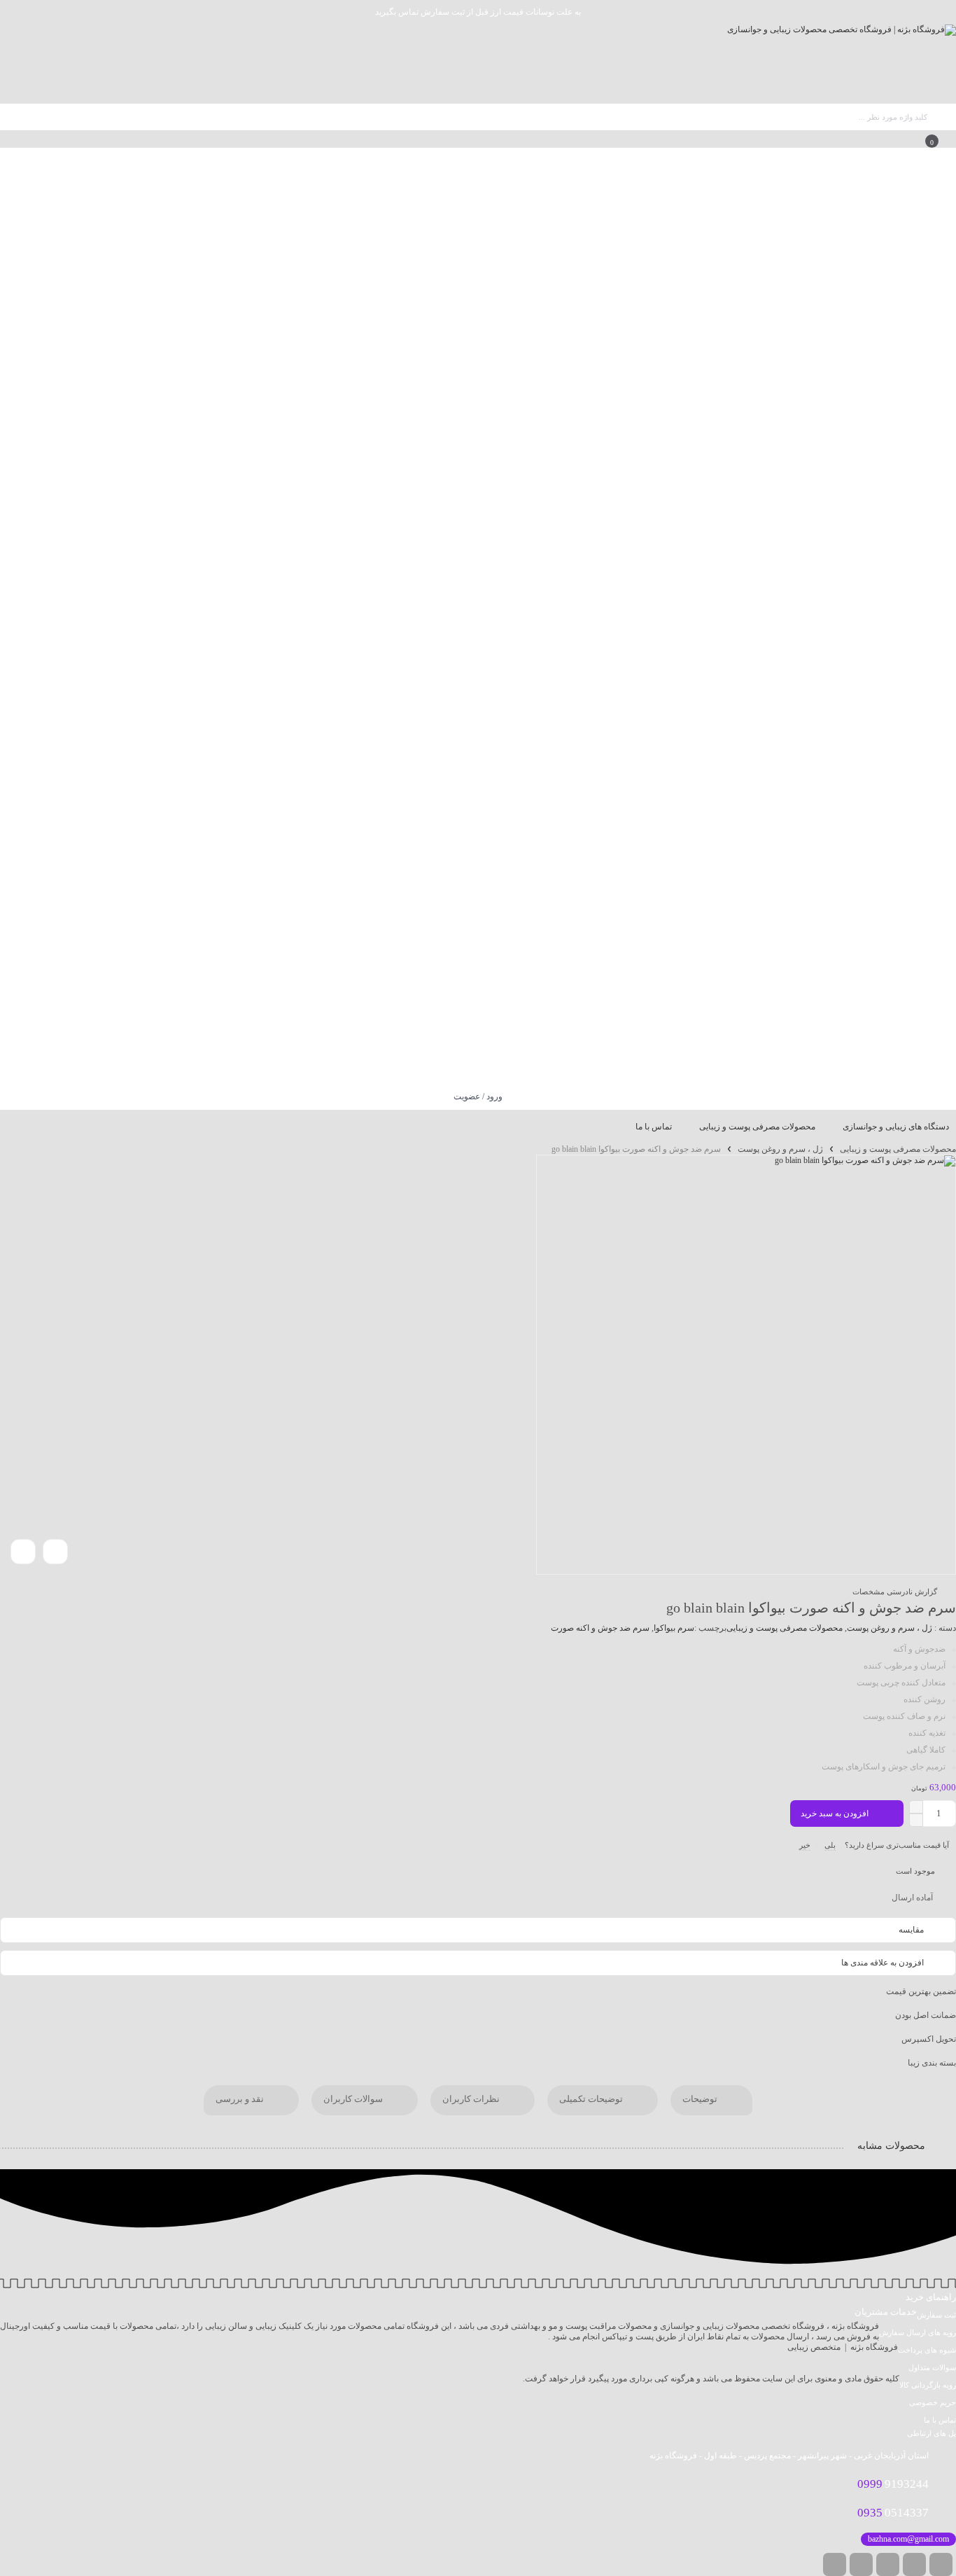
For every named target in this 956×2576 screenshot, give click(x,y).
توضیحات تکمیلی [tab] (592, 2100)
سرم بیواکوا (674, 1628)
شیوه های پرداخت (927, 2350)
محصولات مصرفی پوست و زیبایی (898, 1149)
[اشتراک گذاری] (55, 1552)
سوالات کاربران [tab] (354, 2100)
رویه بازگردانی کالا (928, 2385)
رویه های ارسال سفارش (918, 2332)
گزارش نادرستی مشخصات (895, 1592)
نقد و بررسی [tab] (241, 2100)
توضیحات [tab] (701, 2100)
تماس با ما (940, 2420)
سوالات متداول (932, 2367)
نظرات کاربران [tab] (472, 2100)
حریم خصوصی (933, 2402)
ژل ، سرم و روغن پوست (780, 1149)
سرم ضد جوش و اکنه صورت (600, 1628)
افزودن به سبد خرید (835, 1813)
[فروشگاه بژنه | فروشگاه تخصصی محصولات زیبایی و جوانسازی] (842, 64)
